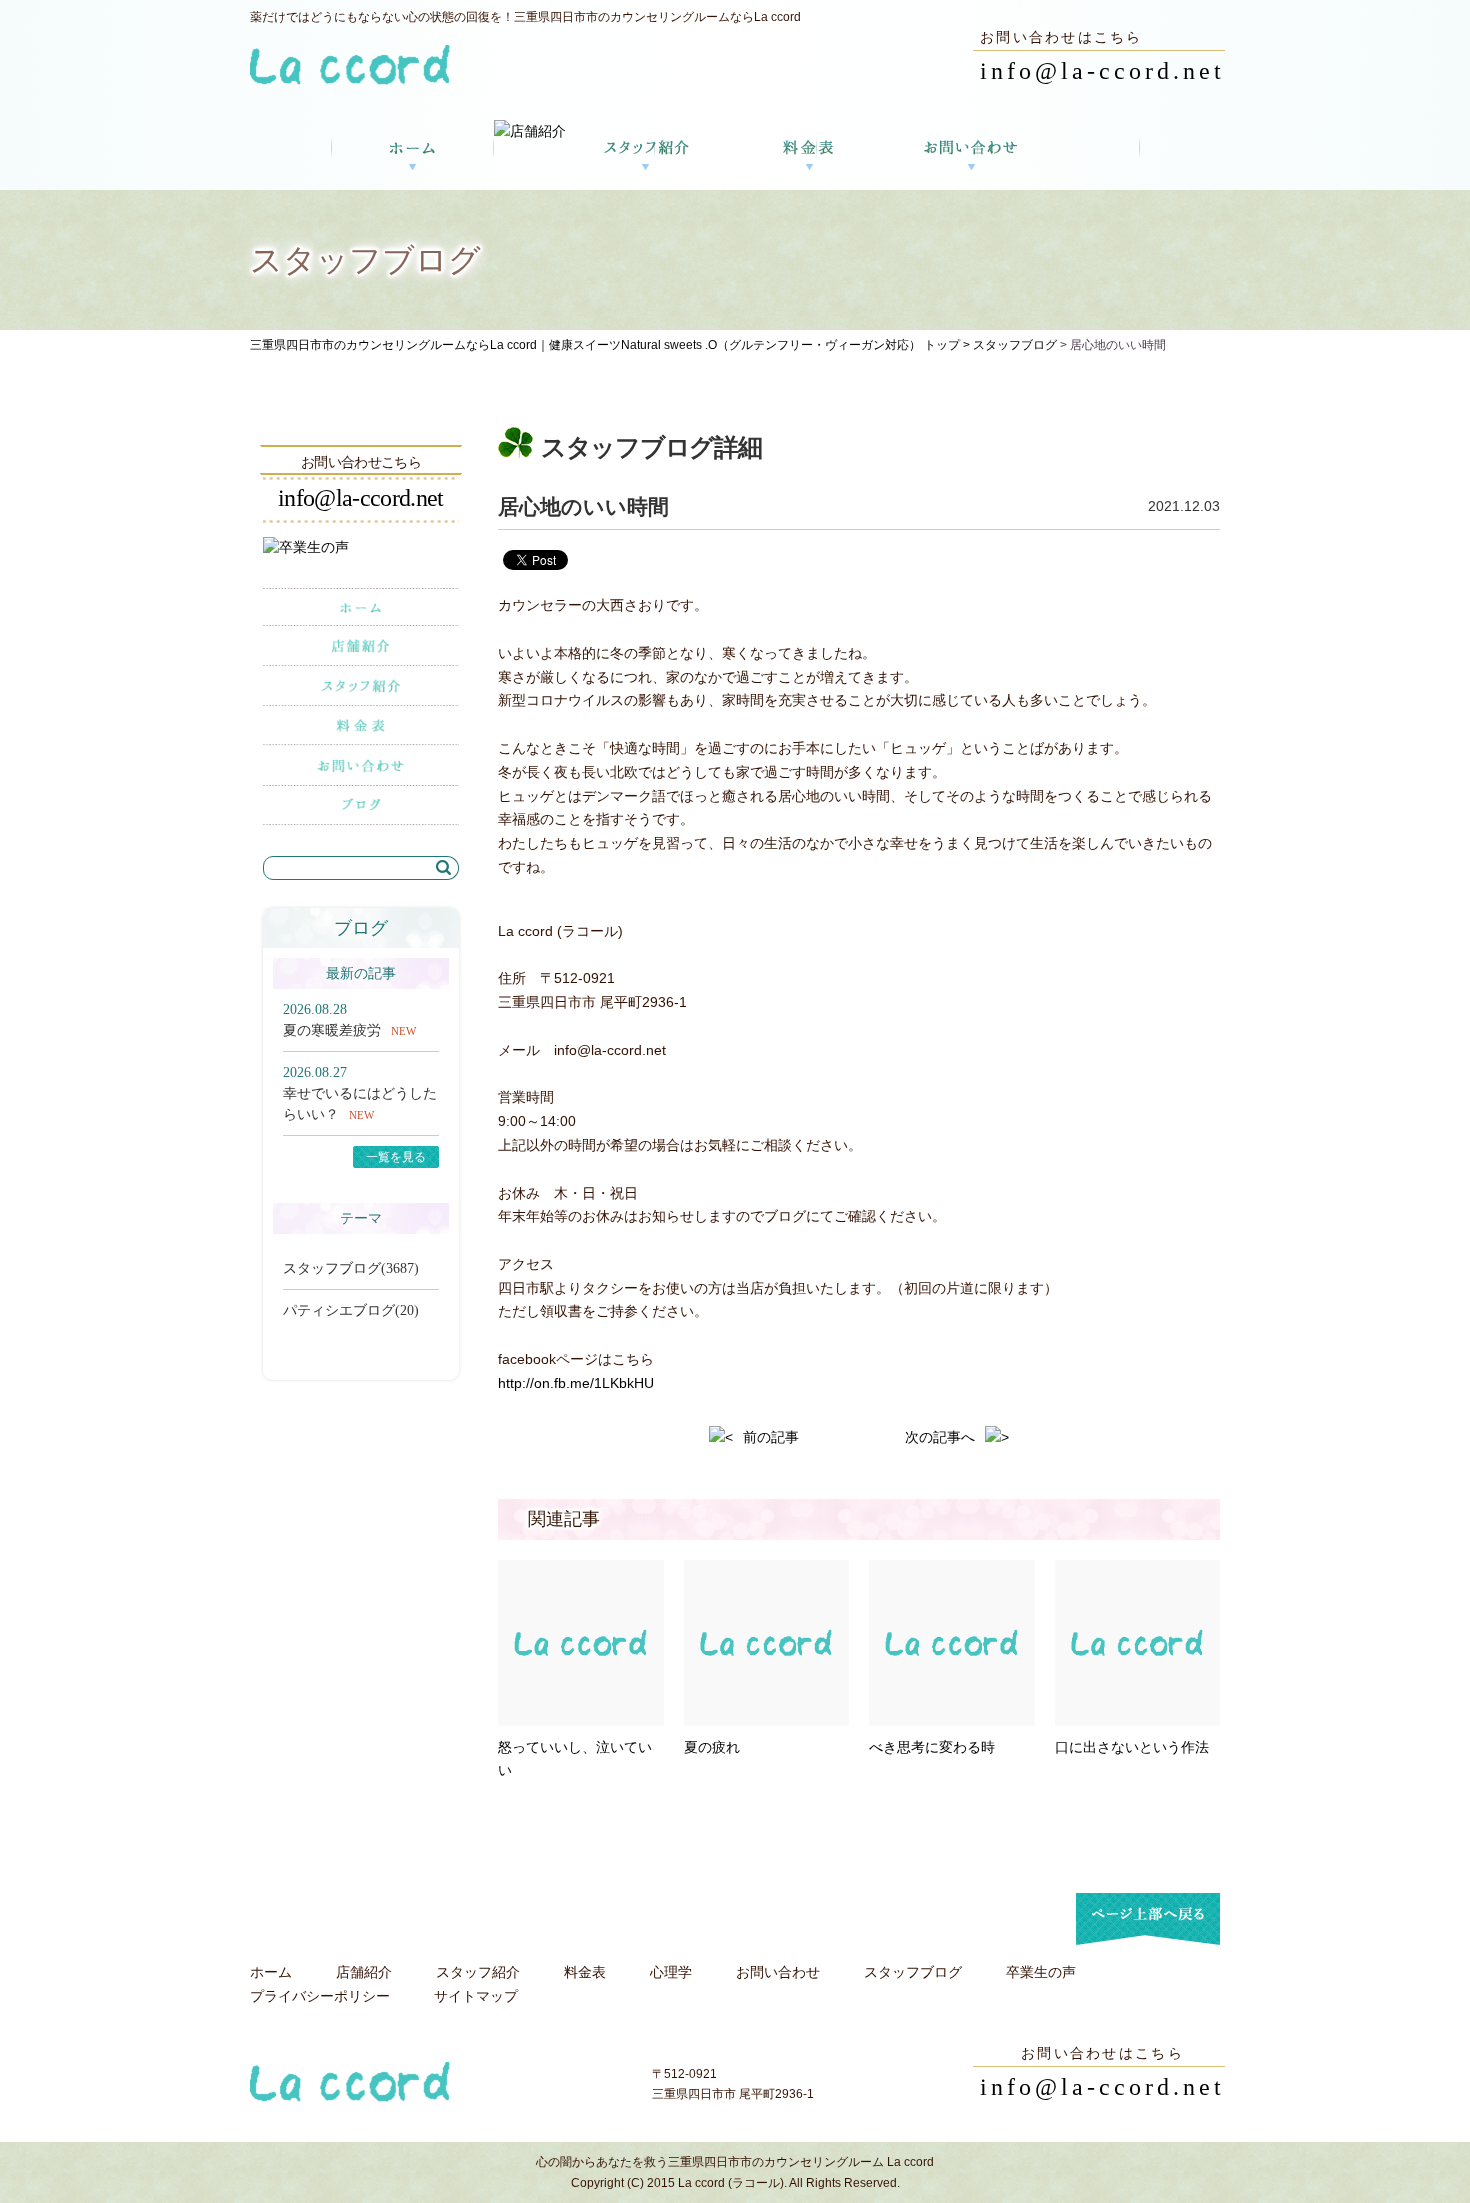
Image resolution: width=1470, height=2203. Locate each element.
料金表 (585, 1972)
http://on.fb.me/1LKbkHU (576, 1383)
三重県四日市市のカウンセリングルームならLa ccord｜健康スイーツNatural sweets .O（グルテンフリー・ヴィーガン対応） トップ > (611, 345)
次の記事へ (940, 1437)
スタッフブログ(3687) (351, 1268)
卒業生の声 (1041, 1972)
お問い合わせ (778, 1972)
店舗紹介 (364, 1972)
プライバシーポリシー (320, 1996)
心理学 (671, 1972)
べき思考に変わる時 (932, 1747)
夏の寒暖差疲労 (332, 1030)
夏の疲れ (712, 1747)
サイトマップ (476, 1996)
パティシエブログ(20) (351, 1310)
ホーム (271, 1972)
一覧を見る (396, 1157)
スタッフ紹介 (478, 1972)
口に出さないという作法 (1132, 1747)
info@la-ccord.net (1102, 71)
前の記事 (771, 1437)
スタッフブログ (1015, 345)
